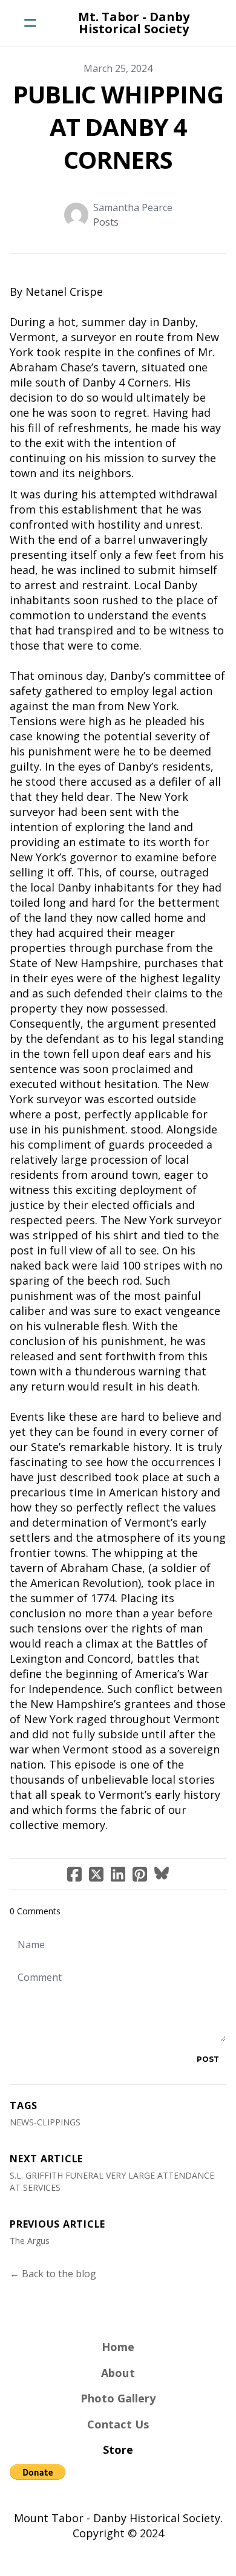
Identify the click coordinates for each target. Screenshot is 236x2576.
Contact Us (118, 2424)
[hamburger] (30, 23)
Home (118, 2347)
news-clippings (45, 2122)
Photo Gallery (118, 2398)
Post (208, 2059)
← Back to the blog (53, 2274)
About (118, 2373)
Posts (106, 222)
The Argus (30, 2241)
